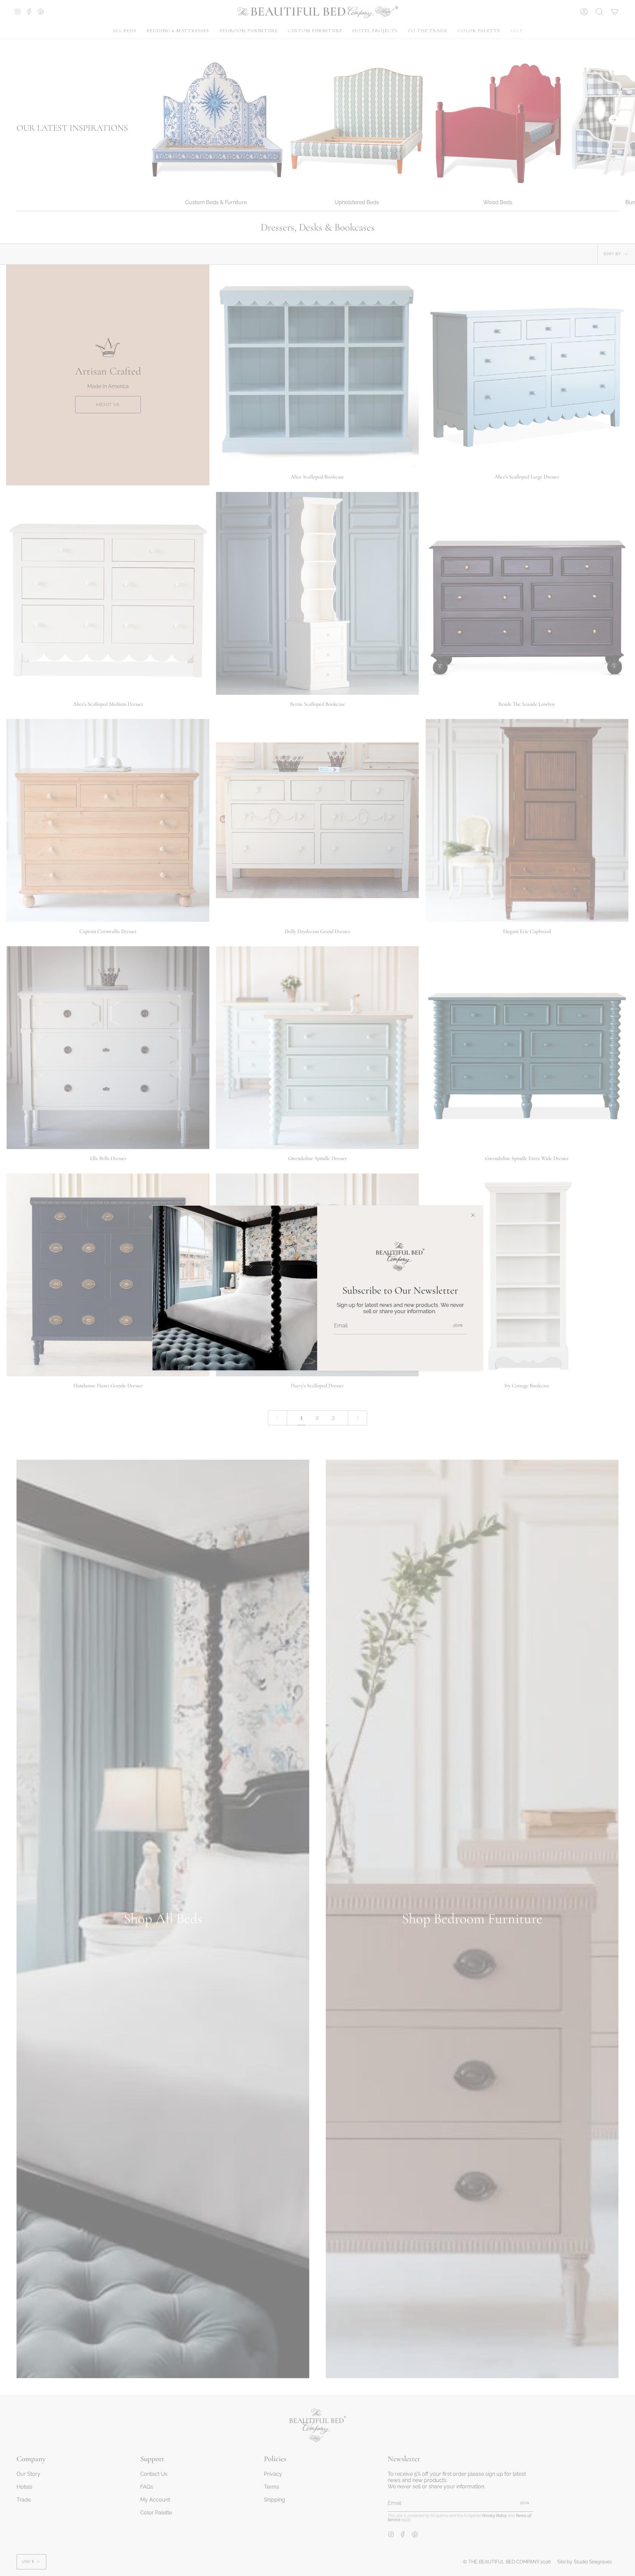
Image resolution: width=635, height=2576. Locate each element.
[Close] (473, 1215)
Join (458, 1326)
